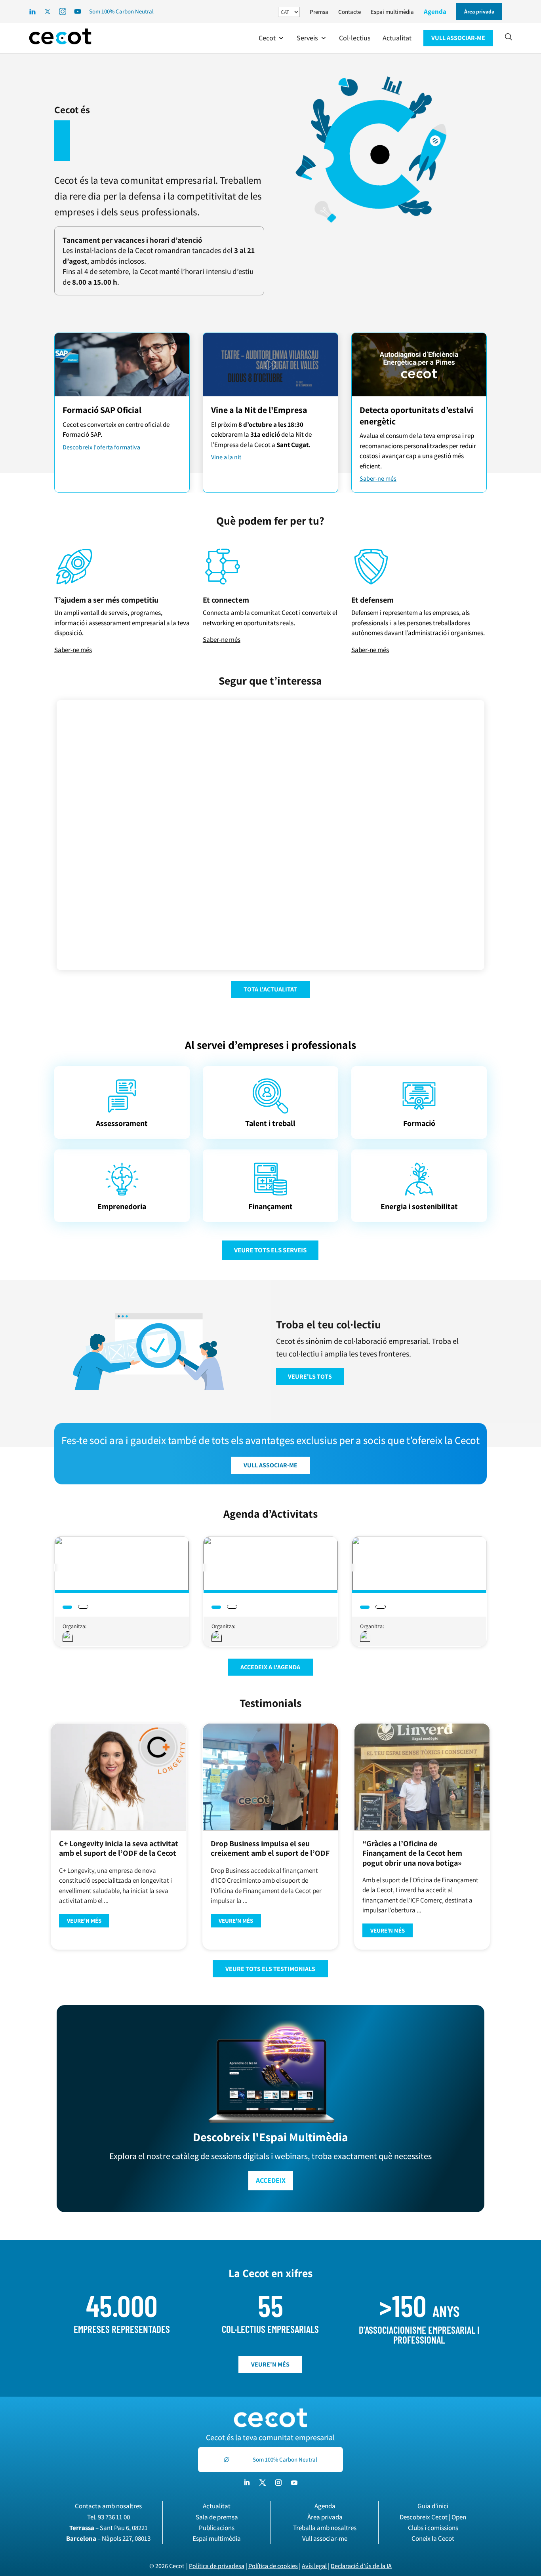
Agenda (435, 11)
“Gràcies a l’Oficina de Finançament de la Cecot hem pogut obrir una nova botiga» (412, 1853)
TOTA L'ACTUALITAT (270, 989)
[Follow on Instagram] (278, 2483)
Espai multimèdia (392, 12)
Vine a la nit (226, 457)
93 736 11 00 (114, 2517)
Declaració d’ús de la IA (361, 2566)
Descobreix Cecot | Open (433, 2517)
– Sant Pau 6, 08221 (109, 2528)
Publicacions (217, 2528)
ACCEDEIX (271, 2180)
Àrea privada (325, 2517)
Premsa (319, 12)
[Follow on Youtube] (294, 2483)
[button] (272, 38)
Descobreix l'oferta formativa (101, 447)
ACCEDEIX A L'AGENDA (270, 1667)
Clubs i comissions (433, 2528)
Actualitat (217, 2506)
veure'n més (270, 2364)
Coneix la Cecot (433, 2538)
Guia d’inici (433, 2506)
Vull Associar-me (270, 1465)
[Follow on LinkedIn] (247, 2483)
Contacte (350, 12)
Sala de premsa (217, 2517)
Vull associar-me (325, 2538)
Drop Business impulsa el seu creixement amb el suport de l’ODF (270, 1848)
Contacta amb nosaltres (108, 2506)
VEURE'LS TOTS (310, 1376)
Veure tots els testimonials (270, 1969)
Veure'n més (84, 1921)
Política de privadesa (217, 2566)
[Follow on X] (263, 2483)
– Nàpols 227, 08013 (108, 2538)
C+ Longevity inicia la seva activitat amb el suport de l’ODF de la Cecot (119, 1848)
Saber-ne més (378, 478)
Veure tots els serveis (270, 1250)
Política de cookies (273, 2566)
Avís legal (314, 2566)
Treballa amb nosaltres (325, 2528)
